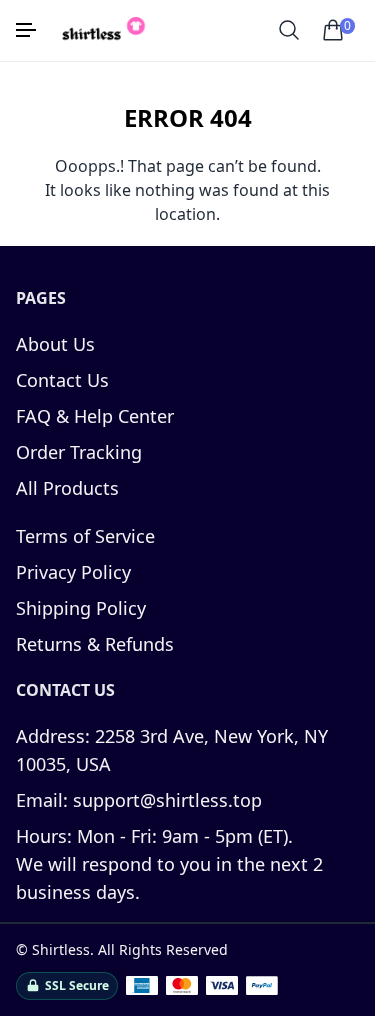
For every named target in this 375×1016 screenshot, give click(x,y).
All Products (67, 488)
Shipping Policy (81, 608)
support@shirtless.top (139, 800)
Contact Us (62, 380)
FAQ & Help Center (95, 416)
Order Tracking (79, 452)
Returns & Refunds (95, 644)
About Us (55, 344)
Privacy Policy (73, 572)
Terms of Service (85, 536)
